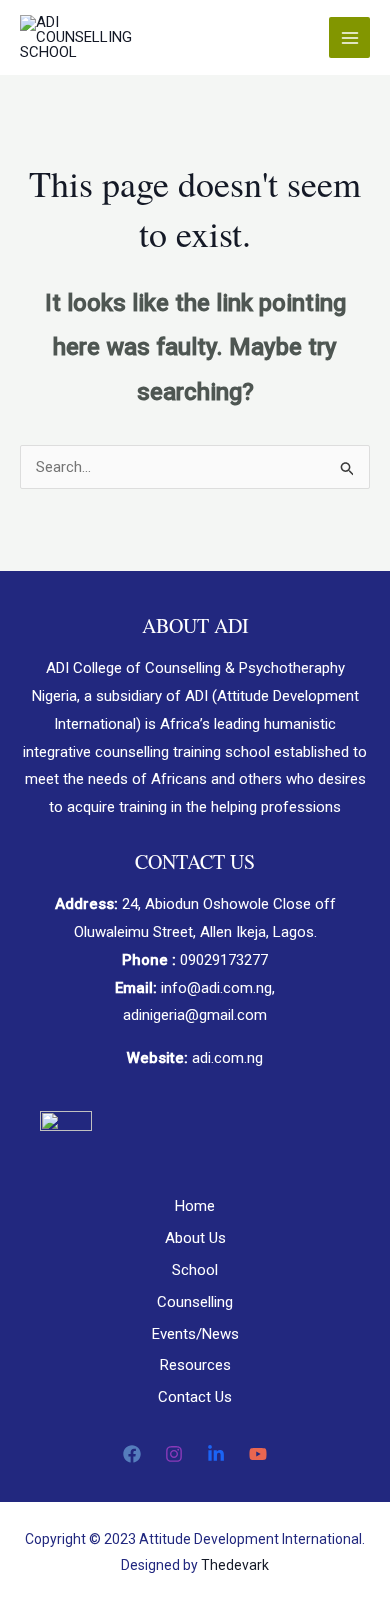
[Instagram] (174, 1454)
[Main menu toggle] (349, 37)
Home (195, 1206)
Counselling (195, 1302)
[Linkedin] (216, 1454)
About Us (195, 1238)
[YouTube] (258, 1454)
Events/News (195, 1334)
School (195, 1270)
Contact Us (195, 1397)
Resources (195, 1365)
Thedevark (235, 1565)
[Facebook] (132, 1454)
